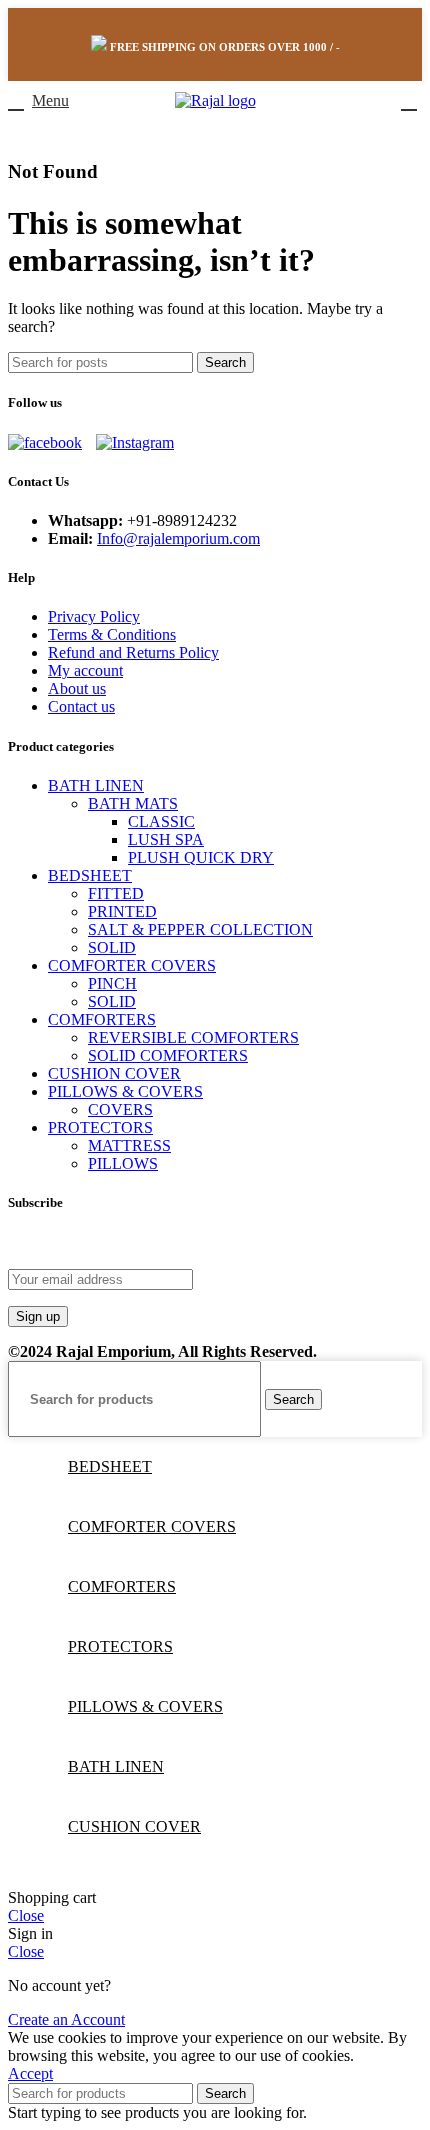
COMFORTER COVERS (132, 965)
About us (77, 688)
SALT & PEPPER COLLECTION (200, 929)
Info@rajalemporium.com (178, 538)
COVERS (120, 1109)
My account (85, 670)
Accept (30, 2073)
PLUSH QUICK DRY (201, 857)
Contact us (81, 706)
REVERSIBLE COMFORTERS (193, 1037)
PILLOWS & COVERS (125, 1091)
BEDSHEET (90, 875)
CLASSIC (161, 821)
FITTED (116, 893)
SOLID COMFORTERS (168, 1055)
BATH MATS (133, 803)
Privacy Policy (94, 616)
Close (26, 1915)
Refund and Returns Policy (133, 652)
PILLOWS (123, 1163)
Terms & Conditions (112, 634)
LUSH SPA (166, 839)
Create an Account (66, 2019)
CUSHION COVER (114, 1073)
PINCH (112, 983)
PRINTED (122, 911)
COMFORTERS (102, 1019)
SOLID (112, 947)
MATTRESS (129, 1145)
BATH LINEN (96, 785)
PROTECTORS (100, 1127)
